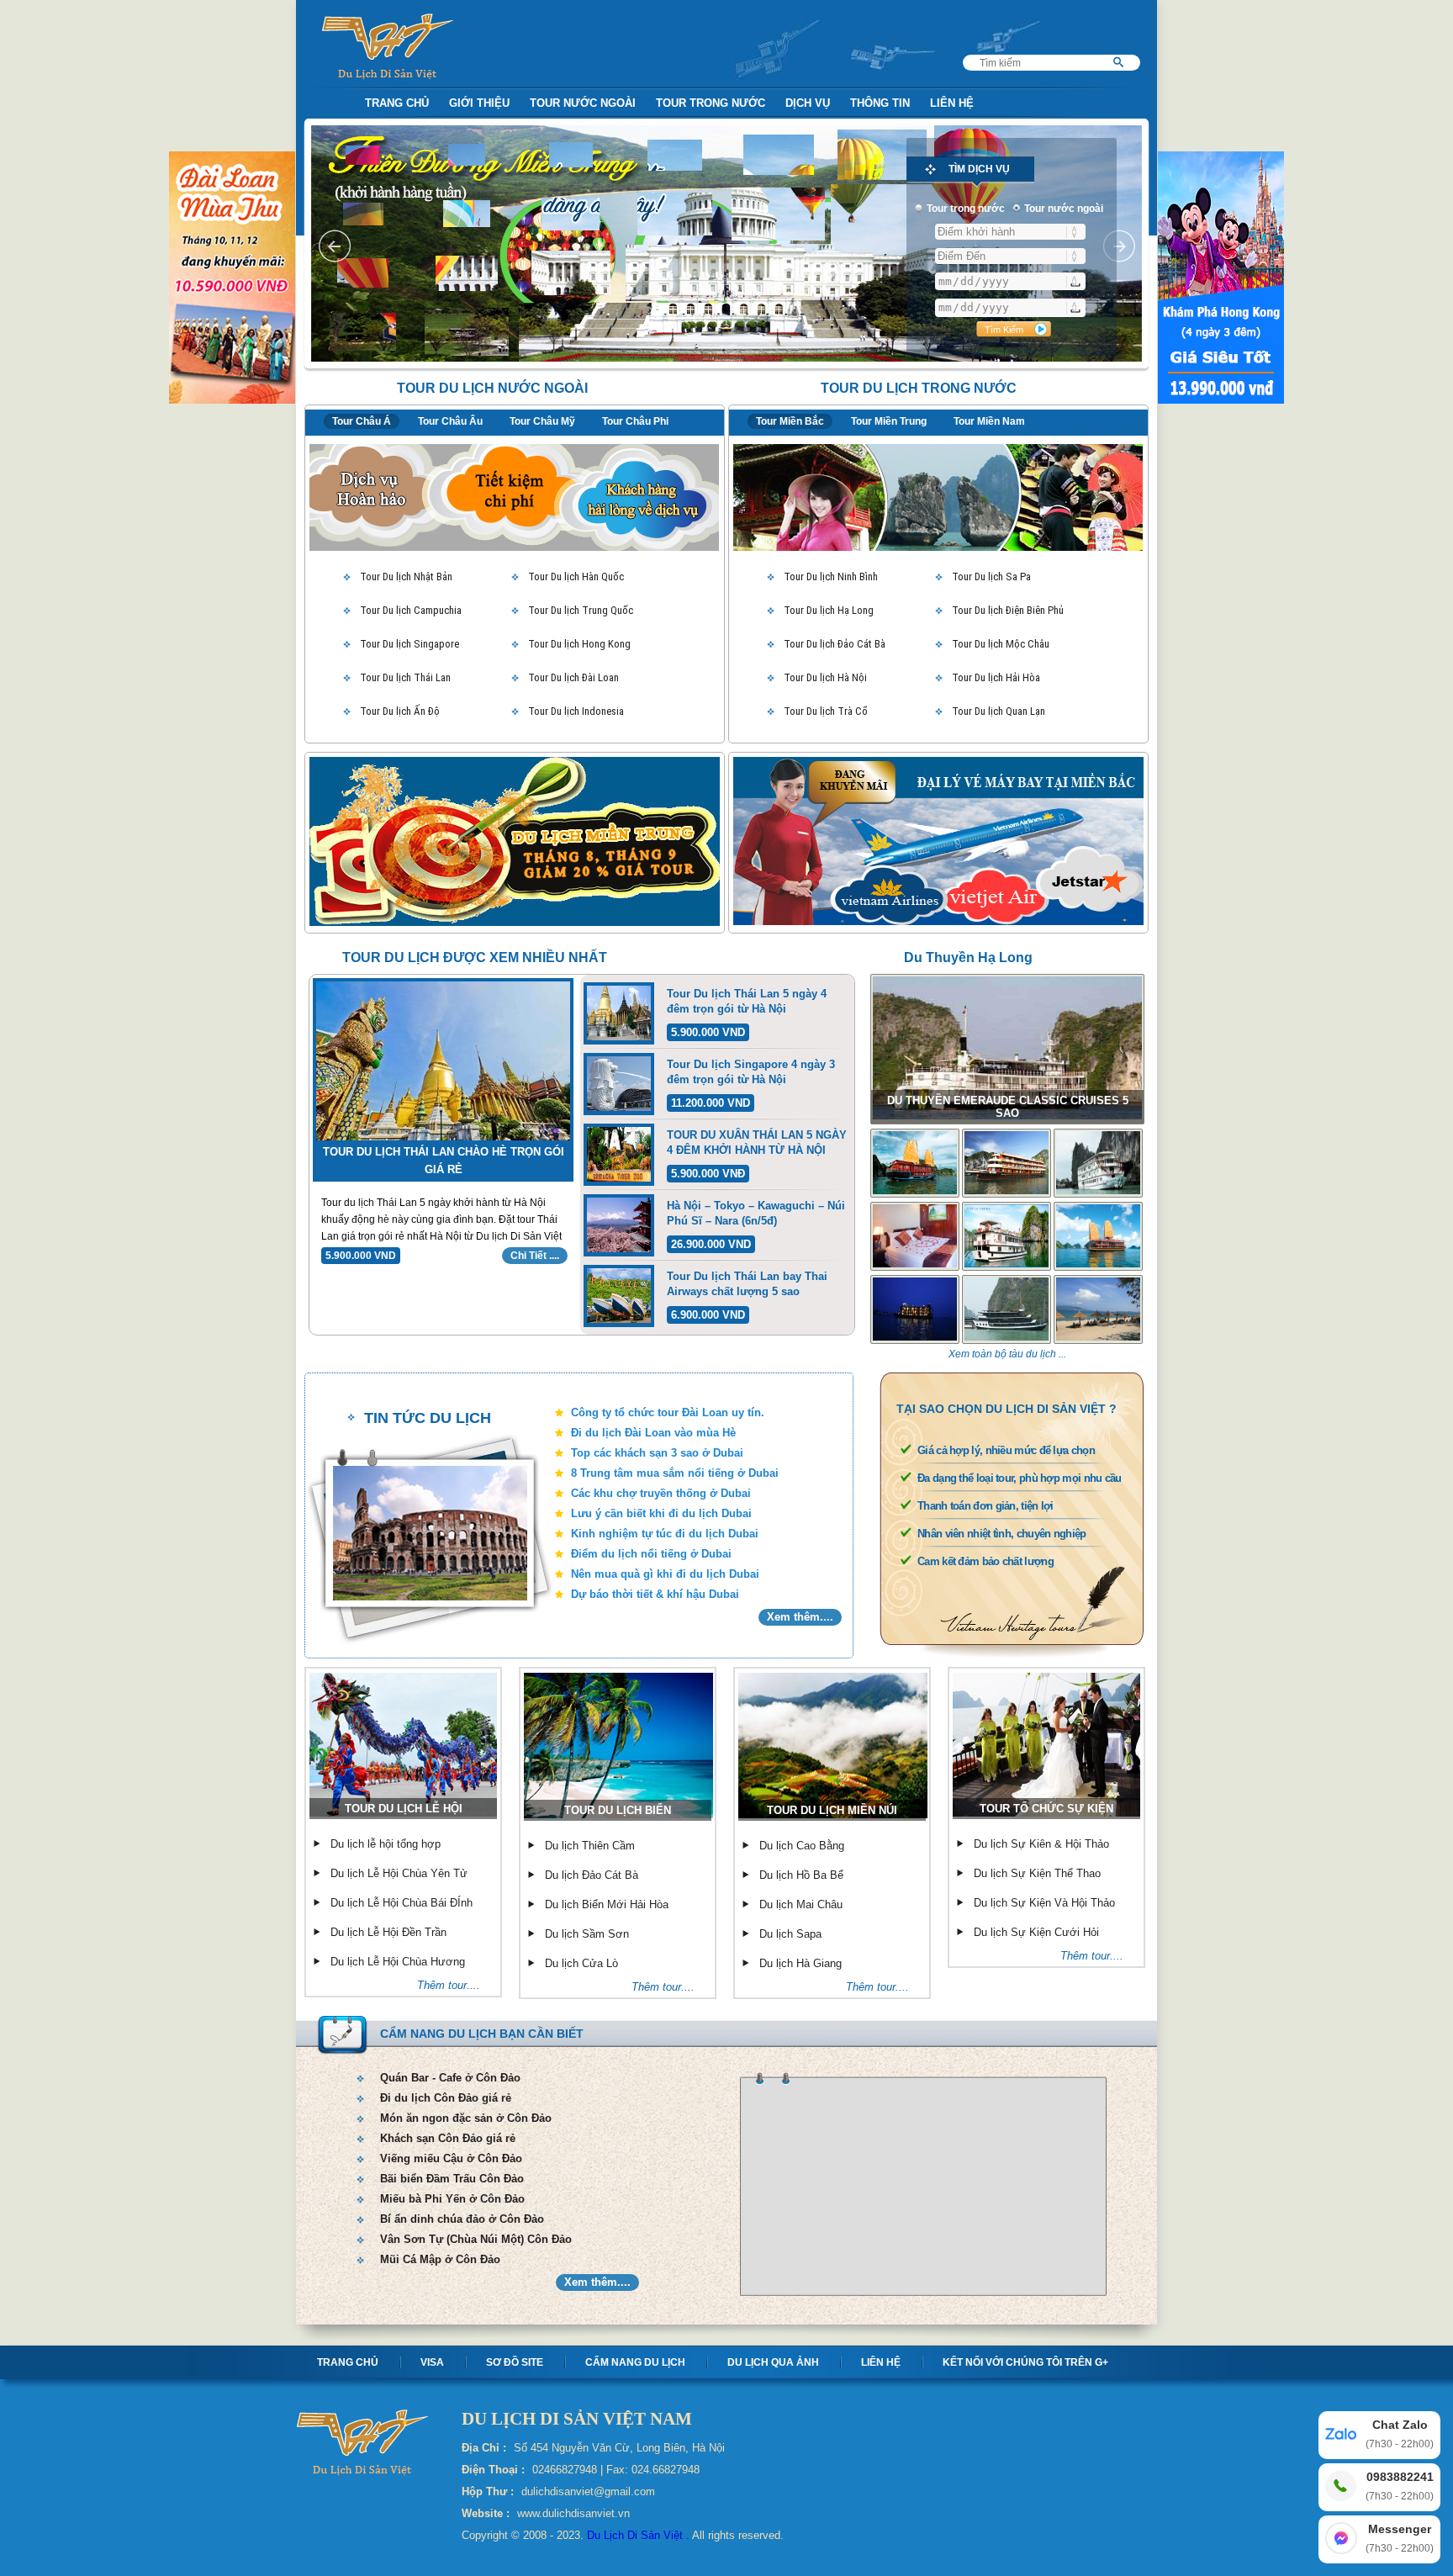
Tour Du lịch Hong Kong (579, 644)
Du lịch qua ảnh (773, 2362)
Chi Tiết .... (535, 1256)
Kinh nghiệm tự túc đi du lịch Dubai (665, 1534)
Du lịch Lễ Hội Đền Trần (388, 1932)
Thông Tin (880, 103)
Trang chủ (348, 2362)
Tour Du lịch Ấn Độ (400, 711)
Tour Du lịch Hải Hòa (996, 677)
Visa (432, 2362)
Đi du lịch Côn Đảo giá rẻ (446, 2098)
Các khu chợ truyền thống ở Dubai (661, 1493)
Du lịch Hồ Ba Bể (801, 1875)
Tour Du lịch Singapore (409, 644)
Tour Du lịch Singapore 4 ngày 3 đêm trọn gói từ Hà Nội (751, 1072)
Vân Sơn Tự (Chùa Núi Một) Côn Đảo (476, 2239)
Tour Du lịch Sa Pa (991, 577)
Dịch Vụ (808, 103)
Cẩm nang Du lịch (635, 2362)
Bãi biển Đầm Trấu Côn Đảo (452, 2179)
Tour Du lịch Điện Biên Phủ (1008, 610)
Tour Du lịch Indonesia (576, 711)
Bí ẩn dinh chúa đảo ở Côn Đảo (462, 2219)
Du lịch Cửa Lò (581, 1963)
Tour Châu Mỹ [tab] (542, 421)
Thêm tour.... (449, 1985)
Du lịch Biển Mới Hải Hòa (607, 1904)
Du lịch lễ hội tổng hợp (386, 1844)
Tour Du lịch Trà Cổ (826, 711)
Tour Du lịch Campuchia (411, 610)
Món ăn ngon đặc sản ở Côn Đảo (466, 2118)
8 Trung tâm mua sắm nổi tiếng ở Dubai (675, 1473)
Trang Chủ (397, 103)
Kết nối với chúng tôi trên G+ (1025, 2362)
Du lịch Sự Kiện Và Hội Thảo (1044, 1903)
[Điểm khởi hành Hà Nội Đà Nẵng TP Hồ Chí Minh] (1010, 232)
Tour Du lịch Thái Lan (405, 677)
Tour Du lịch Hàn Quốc (576, 577)
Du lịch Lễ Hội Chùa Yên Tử (399, 1873)
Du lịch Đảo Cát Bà (592, 1875)
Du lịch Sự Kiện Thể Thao (1037, 1873)
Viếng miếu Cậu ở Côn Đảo (451, 2158)
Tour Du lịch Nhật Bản (406, 577)
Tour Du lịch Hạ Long (829, 610)
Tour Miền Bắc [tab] (790, 421)
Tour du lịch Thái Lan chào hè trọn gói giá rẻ (444, 1161)
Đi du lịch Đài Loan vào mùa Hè (653, 1433)
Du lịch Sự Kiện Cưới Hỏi (1036, 1932)
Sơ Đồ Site (515, 2362)
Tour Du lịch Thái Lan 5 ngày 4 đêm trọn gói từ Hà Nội (747, 1001)
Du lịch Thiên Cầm (590, 1846)
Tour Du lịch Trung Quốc (581, 610)
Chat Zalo (1400, 2434)
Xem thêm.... (800, 1617)
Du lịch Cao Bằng (802, 1846)
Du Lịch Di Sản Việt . (638, 2535)
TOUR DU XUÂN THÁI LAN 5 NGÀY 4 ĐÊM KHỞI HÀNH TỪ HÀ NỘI (757, 1143)
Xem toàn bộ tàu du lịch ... (1007, 1354)
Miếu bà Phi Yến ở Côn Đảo (452, 2199)
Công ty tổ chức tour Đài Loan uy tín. (668, 1412)
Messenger (1400, 2538)
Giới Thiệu (479, 103)
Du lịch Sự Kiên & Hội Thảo (1041, 1844)
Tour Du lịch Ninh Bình (831, 577)
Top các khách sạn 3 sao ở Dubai (657, 1453)
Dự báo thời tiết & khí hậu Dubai (655, 1594)
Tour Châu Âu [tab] (450, 421)
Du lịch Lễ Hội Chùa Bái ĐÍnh (402, 1903)
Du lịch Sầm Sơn (587, 1934)
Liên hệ (881, 2362)
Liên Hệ (952, 103)
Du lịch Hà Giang (800, 1963)
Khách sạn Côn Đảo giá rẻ (448, 2138)
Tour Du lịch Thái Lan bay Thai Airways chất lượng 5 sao (747, 1284)
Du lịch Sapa (790, 1934)
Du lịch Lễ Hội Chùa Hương (398, 1962)
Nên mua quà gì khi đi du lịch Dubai (665, 1574)
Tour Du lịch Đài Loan (573, 677)
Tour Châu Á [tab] (362, 421)
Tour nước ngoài (583, 103)
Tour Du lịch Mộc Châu (1001, 644)
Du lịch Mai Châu (801, 1904)
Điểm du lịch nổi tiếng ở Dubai (651, 1554)
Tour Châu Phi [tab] (635, 421)
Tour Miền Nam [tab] (989, 421)
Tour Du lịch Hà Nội (825, 677)
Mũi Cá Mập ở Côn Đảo (440, 2259)
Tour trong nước (711, 103)
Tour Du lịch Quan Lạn (999, 711)
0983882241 (1400, 2486)
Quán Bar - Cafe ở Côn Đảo (450, 2078)
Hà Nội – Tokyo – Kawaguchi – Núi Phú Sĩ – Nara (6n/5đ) (756, 1213)
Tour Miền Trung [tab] (889, 421)
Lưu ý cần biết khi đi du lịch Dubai (661, 1513)
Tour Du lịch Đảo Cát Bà (835, 644)
